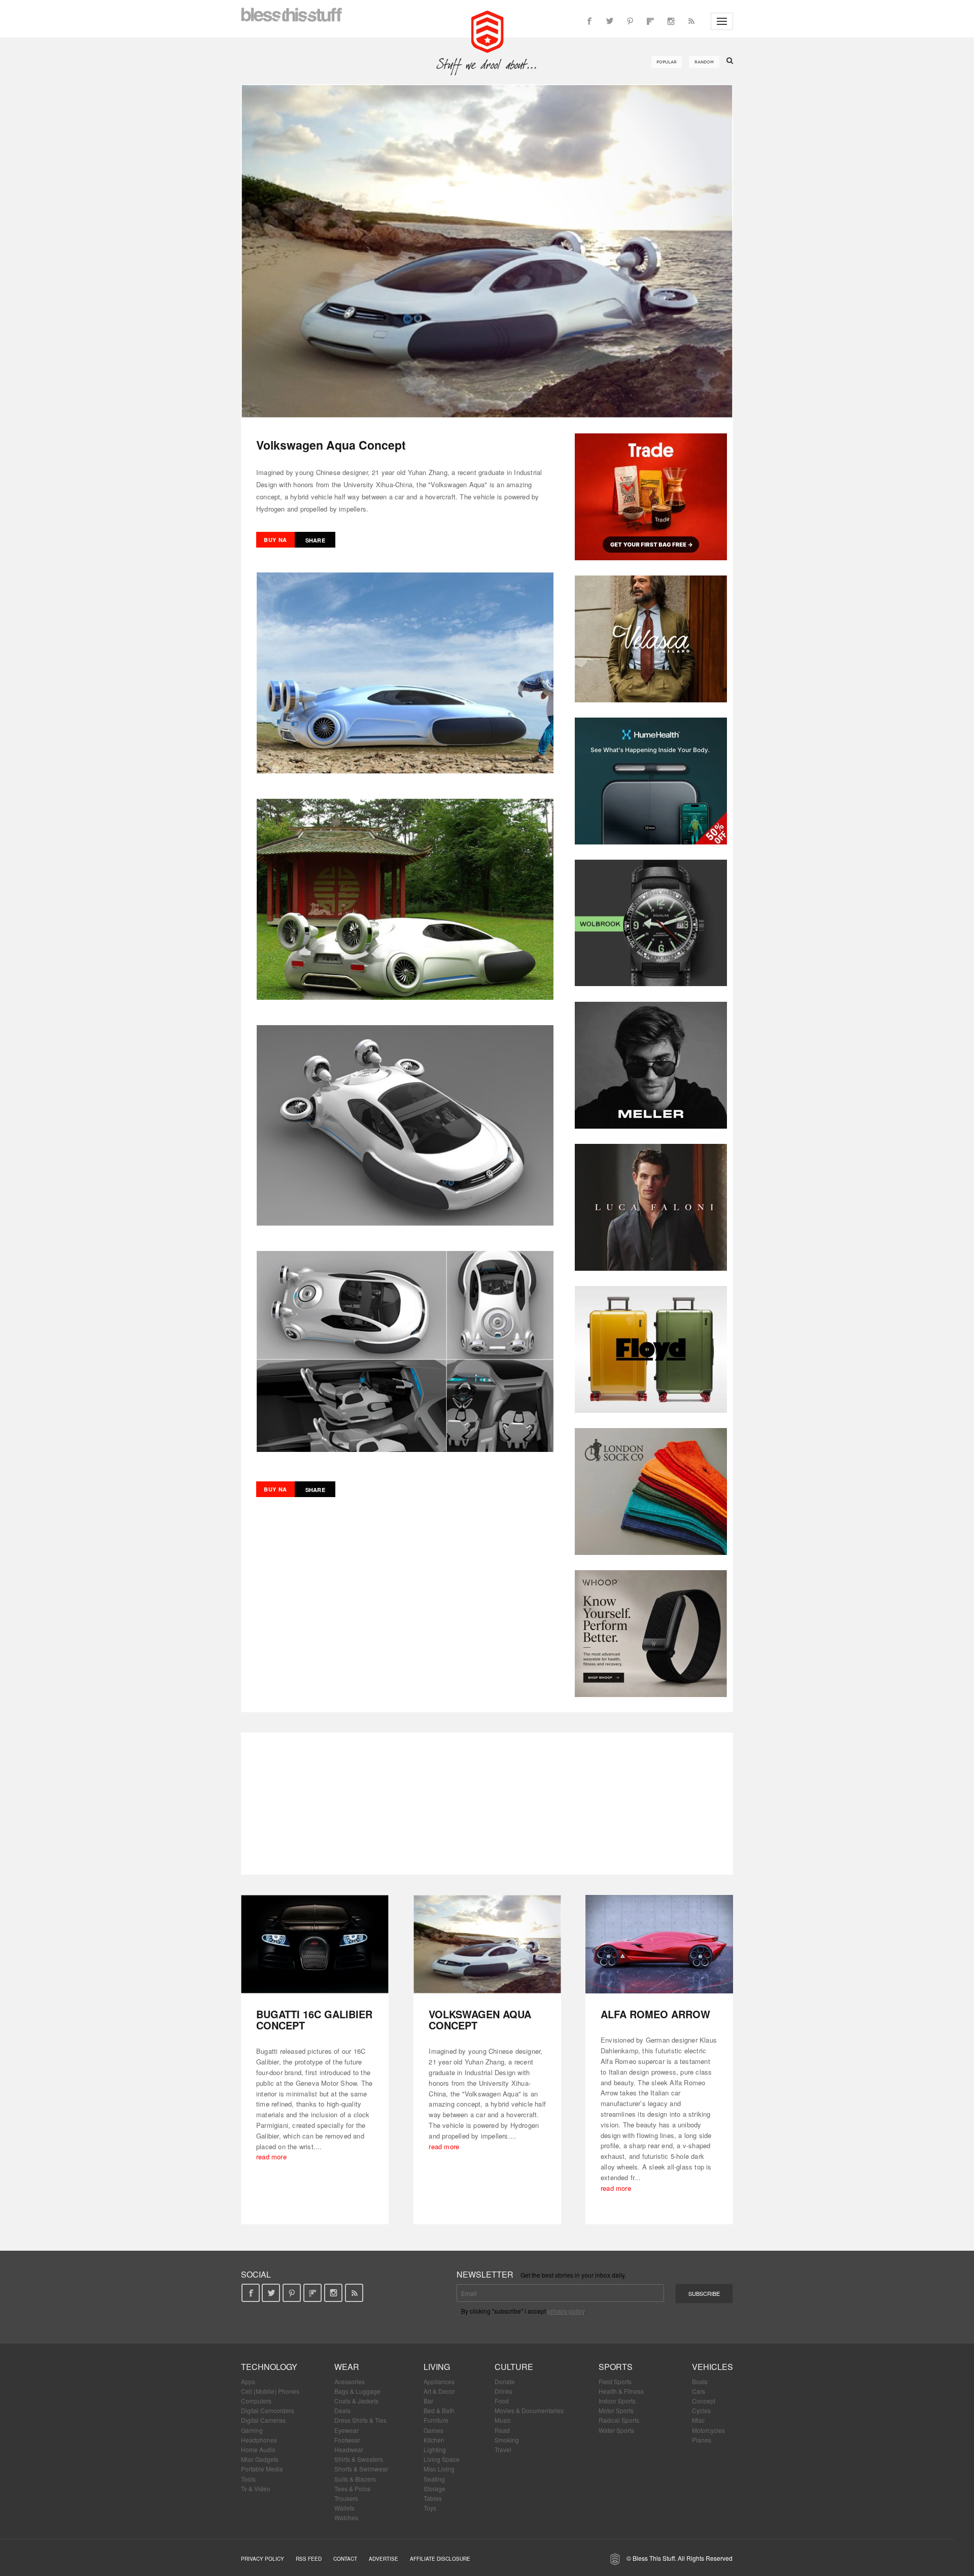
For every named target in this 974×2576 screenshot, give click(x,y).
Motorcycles (708, 2430)
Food (502, 2401)
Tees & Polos (352, 2488)
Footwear (347, 2440)
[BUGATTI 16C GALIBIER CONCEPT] (315, 1944)
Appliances (439, 2381)
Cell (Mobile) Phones (270, 2391)
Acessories (350, 2381)
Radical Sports (619, 2420)
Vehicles (712, 2367)
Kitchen (434, 2440)
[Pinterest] (630, 21)
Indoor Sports (617, 2401)
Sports (616, 2367)
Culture (514, 2367)
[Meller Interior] (651, 1065)
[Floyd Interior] (651, 1349)
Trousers (346, 2498)
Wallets (344, 2508)
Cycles (701, 2410)
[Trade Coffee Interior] (651, 497)
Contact (345, 2559)
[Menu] (722, 21)
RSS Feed (309, 2559)
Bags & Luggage (357, 2391)
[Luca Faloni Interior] (651, 1207)
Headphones (259, 2440)
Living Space (442, 2459)
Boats (700, 2381)
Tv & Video (256, 2488)
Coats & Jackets (356, 2401)
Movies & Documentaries (529, 2410)
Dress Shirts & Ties (360, 2420)
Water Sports (616, 2430)
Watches (346, 2517)
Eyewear (346, 2430)
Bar (428, 2401)
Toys (430, 2508)
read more (271, 2157)
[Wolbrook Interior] (651, 923)
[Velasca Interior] (651, 639)
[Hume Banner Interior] (651, 781)
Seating (434, 2479)
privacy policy (566, 2311)
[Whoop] (651, 1634)
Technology (269, 2367)
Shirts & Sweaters (359, 2459)
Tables (433, 2498)
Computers (256, 2401)
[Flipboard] (650, 21)
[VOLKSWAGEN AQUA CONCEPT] (487, 1944)
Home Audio (258, 2449)
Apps (248, 2381)
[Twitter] (610, 21)
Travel (503, 2449)
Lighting (435, 2449)
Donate (505, 2381)
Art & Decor (439, 2391)
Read (502, 2430)
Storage (434, 2488)
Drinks (503, 2391)
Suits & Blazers (355, 2479)
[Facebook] (589, 21)
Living (437, 2367)
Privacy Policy (263, 2559)
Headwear (349, 2449)
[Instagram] (671, 21)
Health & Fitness (621, 2391)
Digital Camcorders (268, 2410)
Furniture (436, 2420)
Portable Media (262, 2469)
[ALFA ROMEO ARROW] (659, 1944)
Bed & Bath (439, 2410)
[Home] (487, 30)
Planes (702, 2440)
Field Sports (615, 2381)
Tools (248, 2479)
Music (503, 2420)
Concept (704, 2401)
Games (433, 2430)
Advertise (384, 2559)
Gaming (252, 2430)
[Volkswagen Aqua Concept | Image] (487, 251)
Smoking (507, 2440)
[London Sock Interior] (651, 1492)
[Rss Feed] (691, 21)
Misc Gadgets (260, 2459)
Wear (347, 2367)
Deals (342, 2410)
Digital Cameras (263, 2420)
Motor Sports (616, 2410)
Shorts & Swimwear (361, 2469)
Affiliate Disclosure (440, 2559)
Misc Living (439, 2469)
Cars (699, 2391)
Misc (698, 2420)
